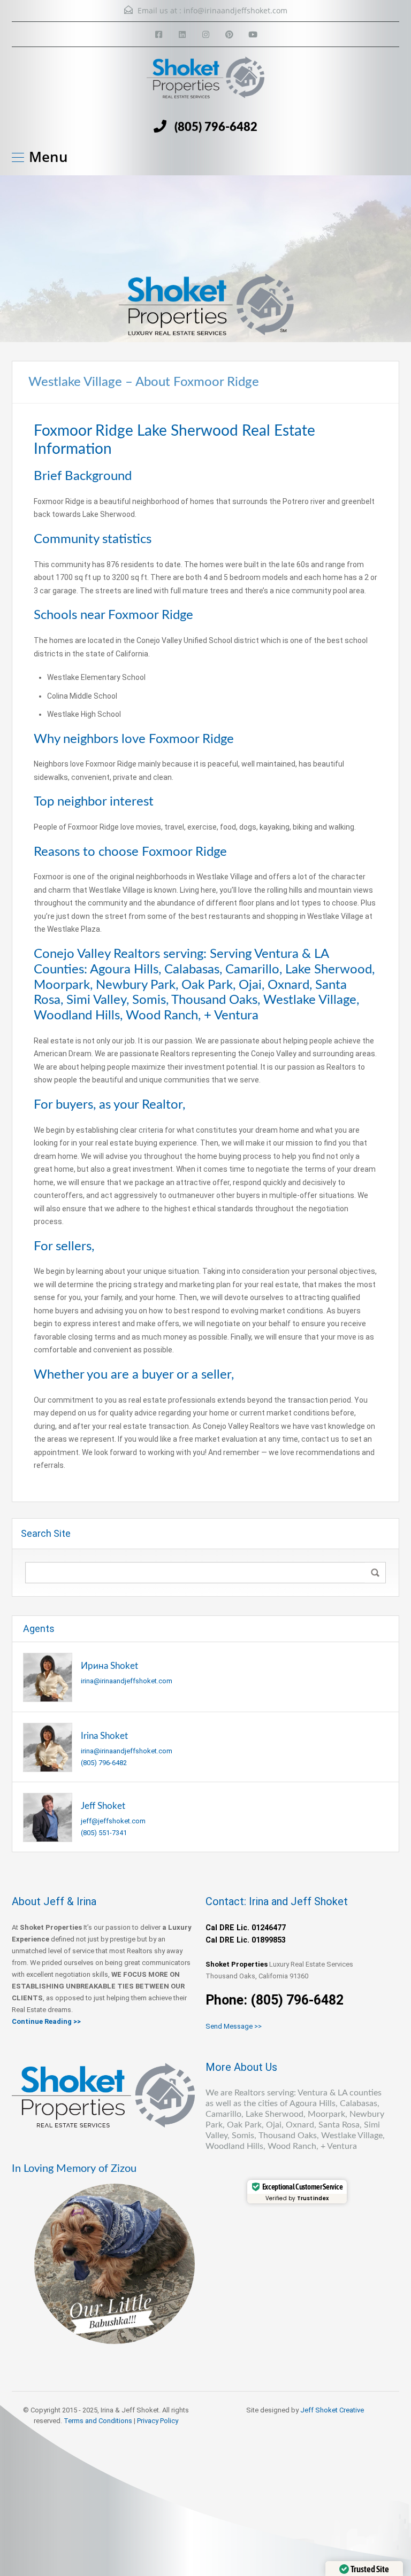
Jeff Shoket (103, 1806)
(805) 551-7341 (104, 1833)
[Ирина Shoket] (48, 1677)
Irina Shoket (104, 1736)
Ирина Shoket (109, 1666)
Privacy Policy (158, 2421)
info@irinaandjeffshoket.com (235, 10)
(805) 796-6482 (216, 127)
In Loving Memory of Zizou (74, 2169)
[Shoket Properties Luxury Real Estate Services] (205, 82)
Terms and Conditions (98, 2421)
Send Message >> (234, 2026)
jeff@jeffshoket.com (113, 1821)
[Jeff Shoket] (48, 1817)
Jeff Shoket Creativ (330, 2410)
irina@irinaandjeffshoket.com (127, 1681)
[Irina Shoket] (48, 1747)
